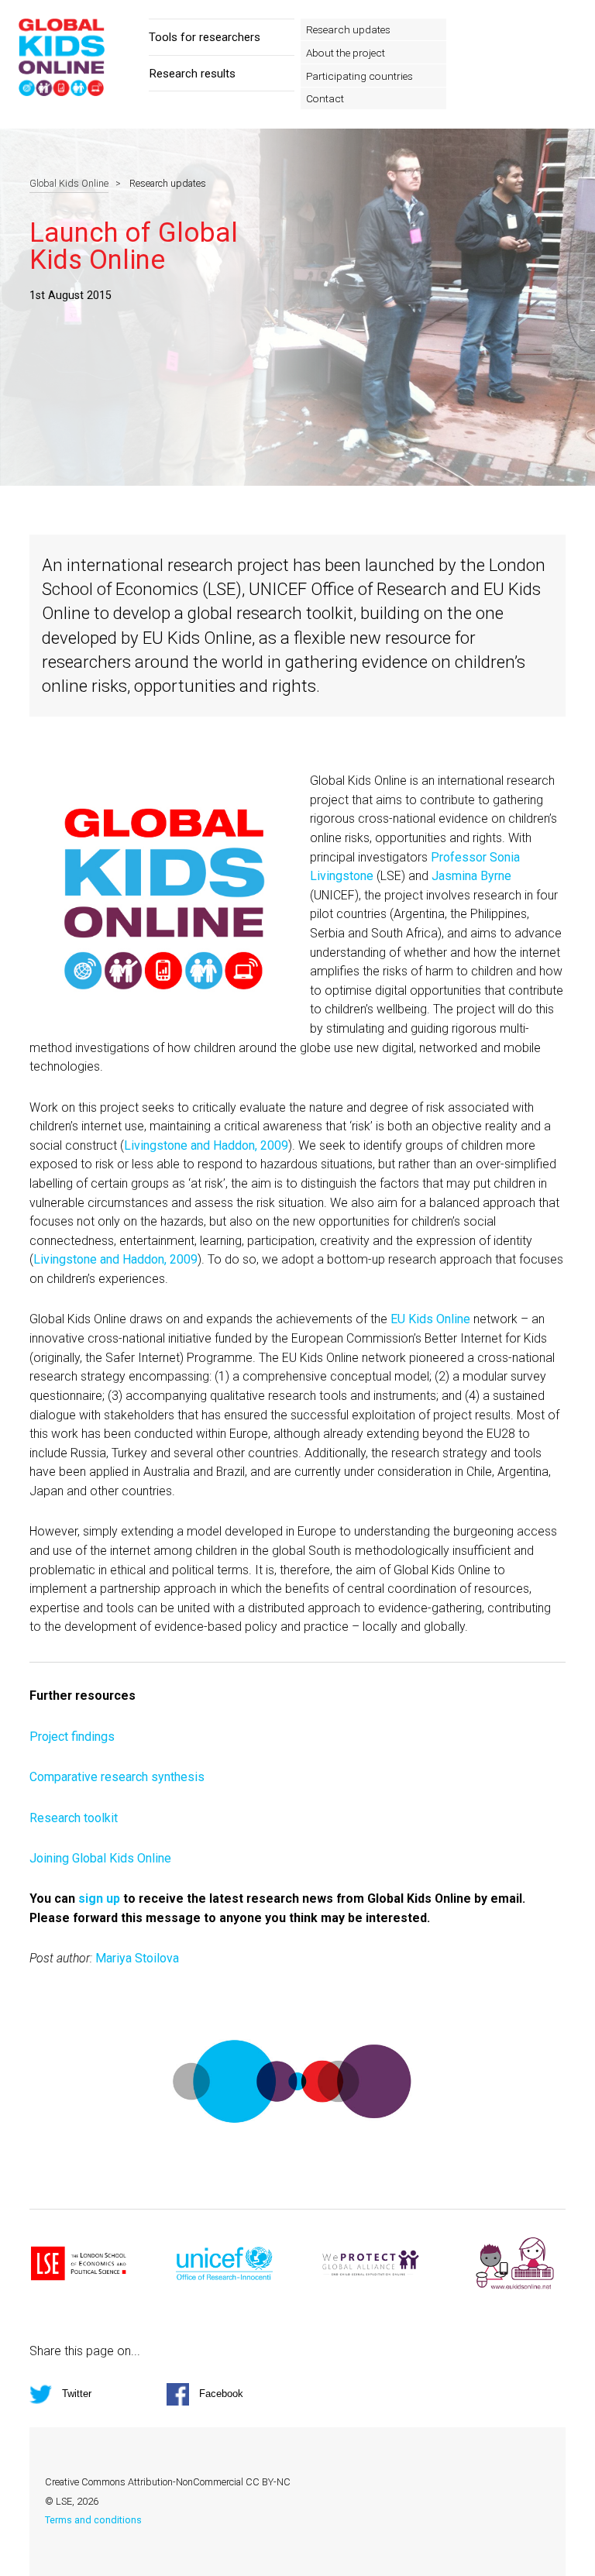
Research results (192, 74)
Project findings (72, 1737)
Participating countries (359, 76)
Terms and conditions (93, 2520)
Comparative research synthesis (117, 1777)
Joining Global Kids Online (100, 1858)
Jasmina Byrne (471, 876)
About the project (346, 53)
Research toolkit (74, 1818)
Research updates (348, 29)
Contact (325, 98)
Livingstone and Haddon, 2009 (206, 1145)
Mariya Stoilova (137, 1958)
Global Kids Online (69, 183)
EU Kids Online (430, 1319)
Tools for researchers (205, 37)
